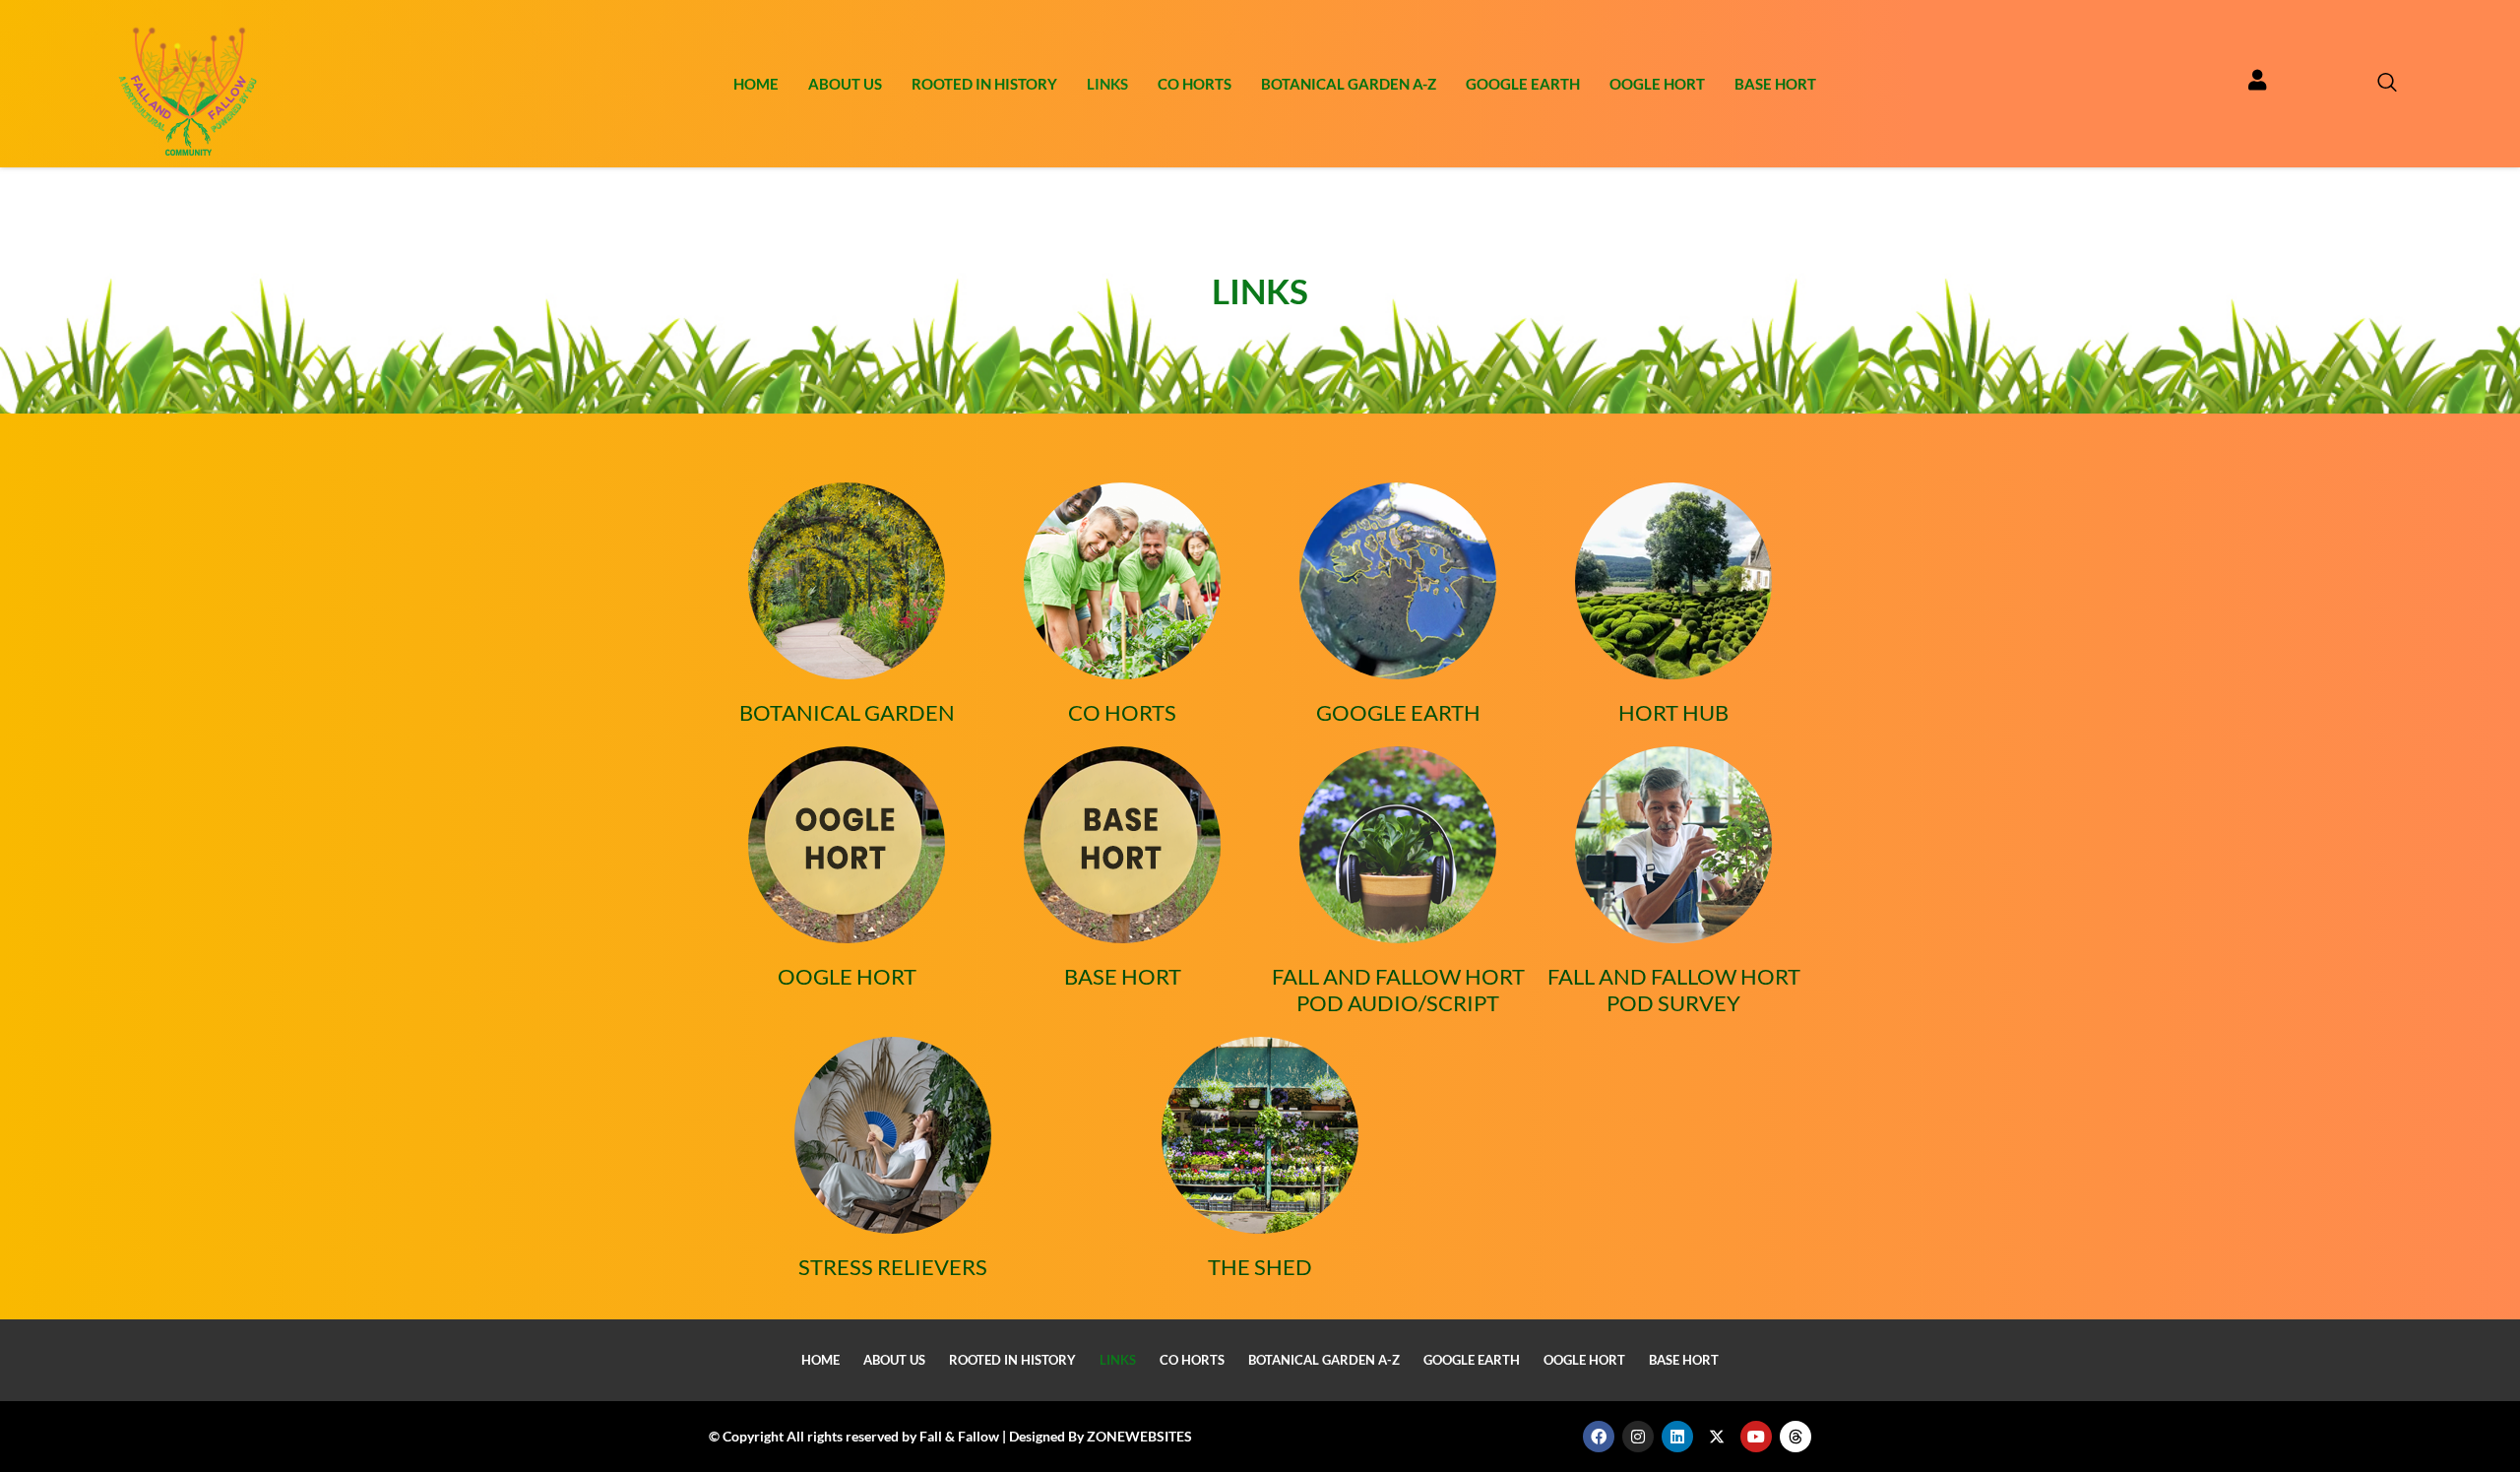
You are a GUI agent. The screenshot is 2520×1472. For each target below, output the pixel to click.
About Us (845, 84)
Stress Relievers (893, 1267)
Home (756, 84)
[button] (2377, 84)
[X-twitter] (1717, 1437)
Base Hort (1775, 84)
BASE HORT (1123, 976)
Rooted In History (984, 84)
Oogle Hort (1657, 84)
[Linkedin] (1677, 1437)
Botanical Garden (847, 712)
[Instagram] (1638, 1437)
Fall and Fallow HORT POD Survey (1674, 990)
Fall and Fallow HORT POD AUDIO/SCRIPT (1398, 990)
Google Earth (1523, 84)
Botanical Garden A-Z (1349, 84)
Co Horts (1195, 84)
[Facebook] (1599, 1437)
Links (1107, 84)
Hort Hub (1673, 712)
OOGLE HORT (847, 976)
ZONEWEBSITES (1139, 1436)
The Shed (1260, 1267)
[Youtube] (1756, 1437)
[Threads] (1795, 1437)
